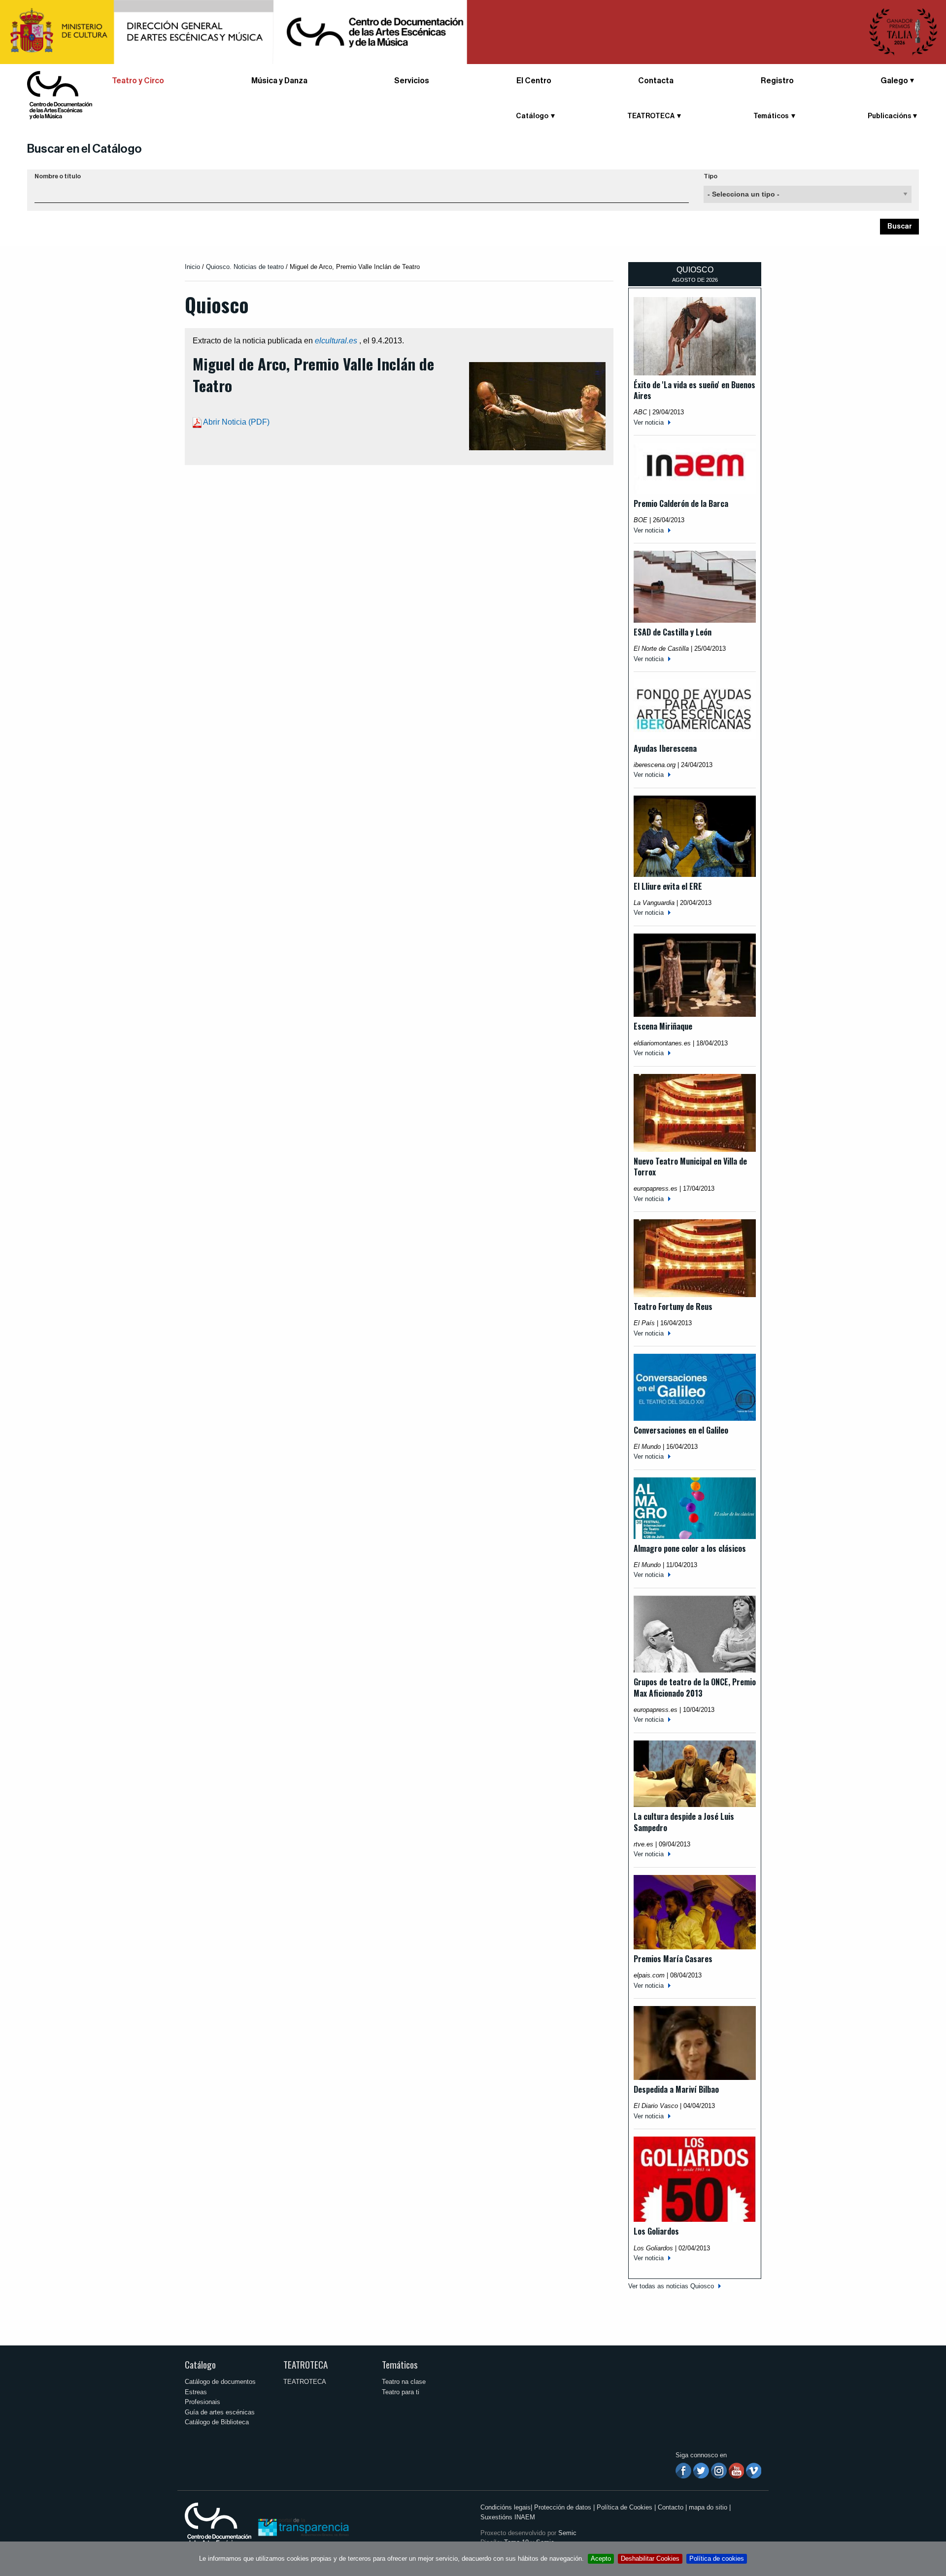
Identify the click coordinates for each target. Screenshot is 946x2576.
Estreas (196, 2392)
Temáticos (400, 2364)
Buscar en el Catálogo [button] (84, 149)
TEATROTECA (305, 2364)
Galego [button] (894, 81)
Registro (777, 81)
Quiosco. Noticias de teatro (245, 267)
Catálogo (200, 2364)
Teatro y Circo (138, 81)
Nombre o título (58, 176)
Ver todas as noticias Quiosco (671, 2286)
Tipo (710, 176)
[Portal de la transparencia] (303, 2526)
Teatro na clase (404, 2382)
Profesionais (203, 2402)
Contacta (656, 81)
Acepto (601, 2559)
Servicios (412, 81)
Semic (567, 2533)
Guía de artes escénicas (220, 2412)
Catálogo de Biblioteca (217, 2422)
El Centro (534, 81)
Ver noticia (649, 422)
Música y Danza (279, 81)
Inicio (192, 267)
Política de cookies (717, 2559)
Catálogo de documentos (220, 2382)
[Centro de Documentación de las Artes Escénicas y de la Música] (60, 94)
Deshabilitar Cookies (650, 2559)
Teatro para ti (401, 2392)
